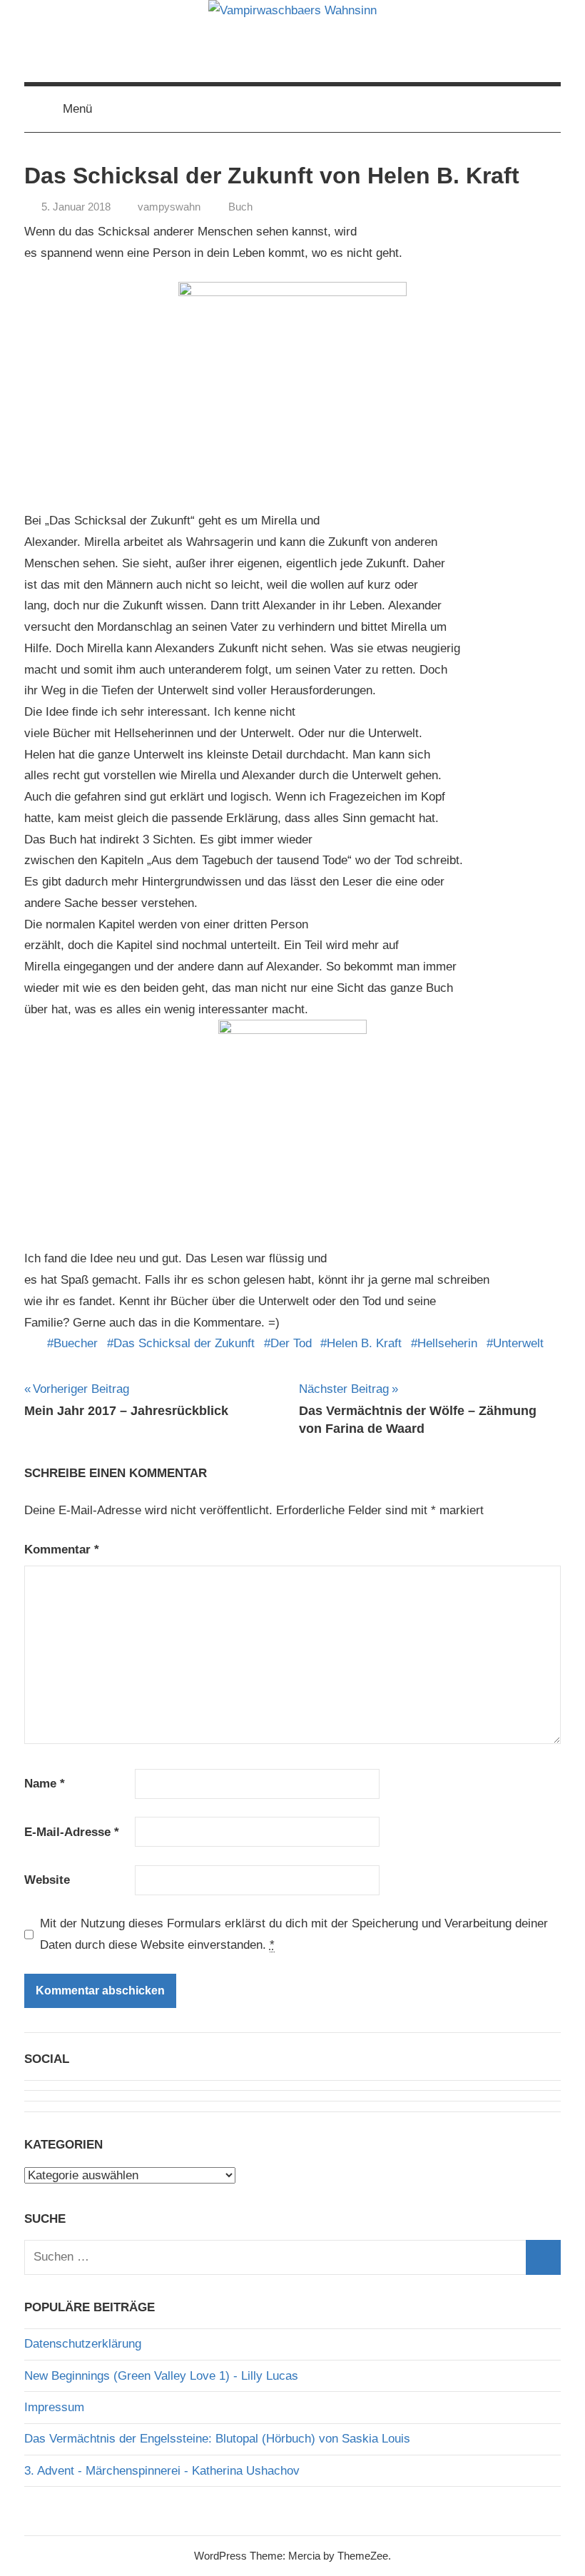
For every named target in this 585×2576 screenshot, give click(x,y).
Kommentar (62, 1550)
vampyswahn (169, 207)
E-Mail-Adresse (72, 1832)
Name (45, 1784)
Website (47, 1880)
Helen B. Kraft (364, 1343)
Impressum (54, 2407)
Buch (240, 207)
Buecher (76, 1343)
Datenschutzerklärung (83, 2344)
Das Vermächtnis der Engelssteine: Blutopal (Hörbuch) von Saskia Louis (217, 2439)
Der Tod (291, 1343)
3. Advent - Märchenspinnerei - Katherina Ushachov (162, 2471)
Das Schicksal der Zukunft (184, 1343)
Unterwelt (518, 1343)
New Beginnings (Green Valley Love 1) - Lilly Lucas (161, 2376)
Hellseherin (447, 1343)
